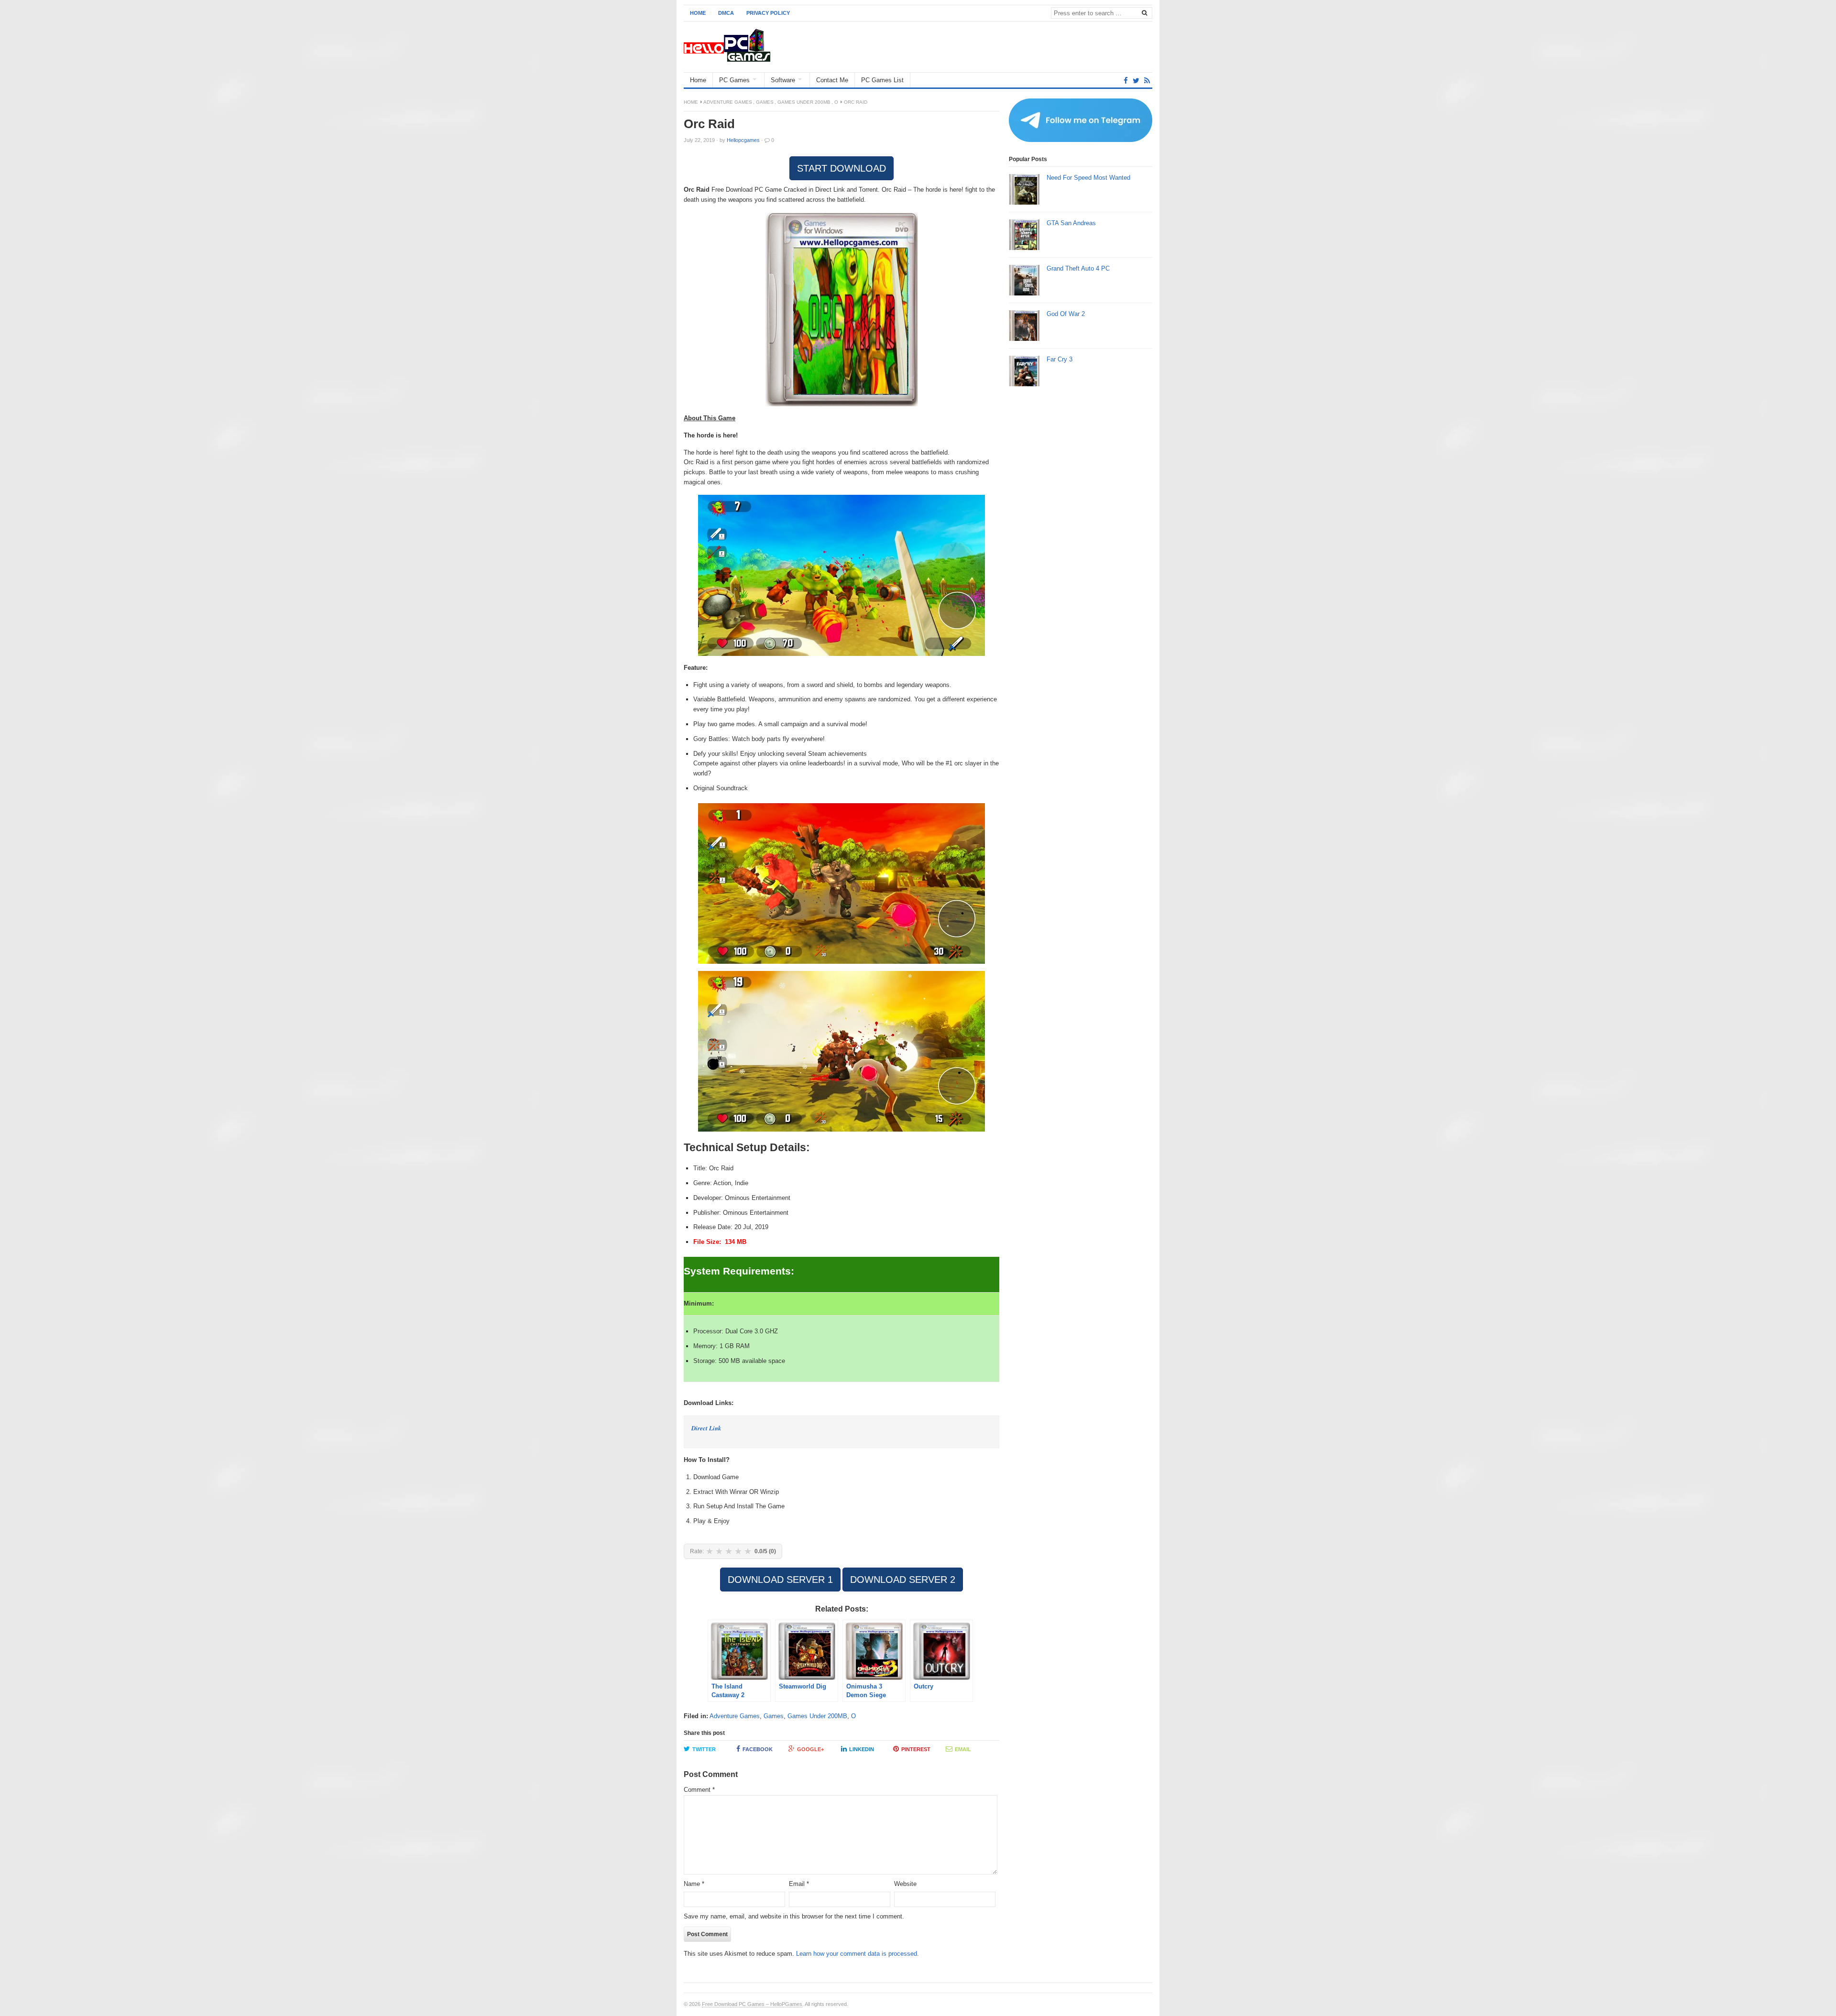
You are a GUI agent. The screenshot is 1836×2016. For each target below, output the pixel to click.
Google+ (810, 1749)
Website (905, 1884)
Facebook (758, 1749)
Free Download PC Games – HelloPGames (752, 2004)
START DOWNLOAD (841, 168)
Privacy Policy (768, 13)
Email (963, 1749)
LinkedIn (862, 1749)
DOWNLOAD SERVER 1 (780, 1580)
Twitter (704, 1749)
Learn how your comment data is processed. (858, 1954)
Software (783, 80)
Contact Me (832, 80)
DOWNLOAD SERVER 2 (903, 1580)
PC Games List (882, 80)
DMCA (726, 13)
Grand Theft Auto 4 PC (1078, 268)
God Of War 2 (1066, 314)
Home (698, 13)
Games (765, 102)
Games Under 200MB (804, 102)
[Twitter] (1136, 81)
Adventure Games (728, 102)
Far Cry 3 (1060, 359)
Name (694, 1884)
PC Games (734, 80)
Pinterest (916, 1749)
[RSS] (1147, 81)
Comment (699, 1790)
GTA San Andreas (1071, 223)
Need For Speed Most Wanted (1088, 178)
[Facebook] (1126, 81)
